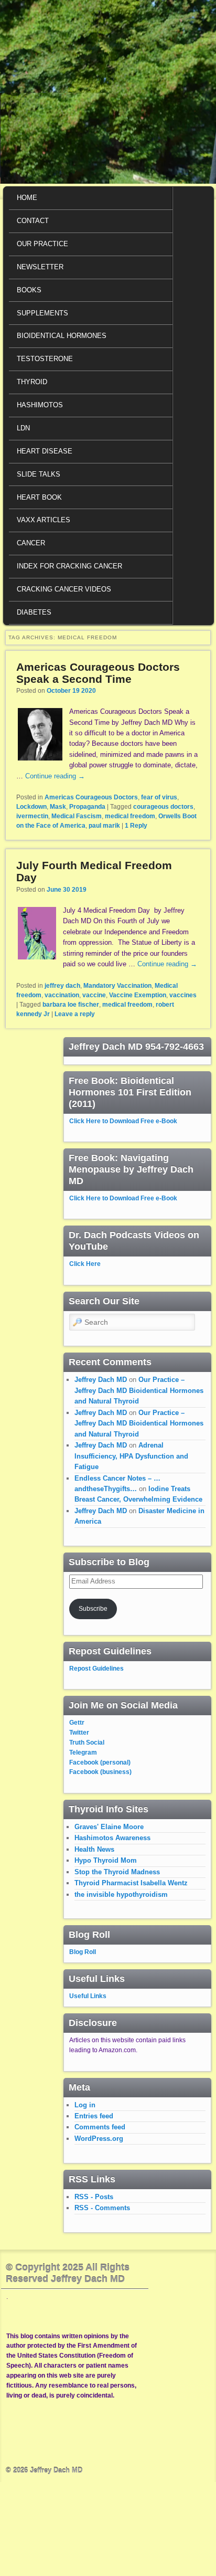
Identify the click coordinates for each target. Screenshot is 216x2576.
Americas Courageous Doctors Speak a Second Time (98, 673)
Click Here (85, 1264)
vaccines (183, 995)
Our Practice (42, 244)
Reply (136, 826)
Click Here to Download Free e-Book (123, 1121)
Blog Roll (83, 1952)
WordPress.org (99, 2139)
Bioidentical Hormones (62, 336)
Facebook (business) (100, 1772)
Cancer (31, 543)
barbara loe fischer (71, 1005)
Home (27, 198)
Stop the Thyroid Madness (117, 1872)
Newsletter (40, 267)
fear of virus (159, 797)
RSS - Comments (102, 2208)
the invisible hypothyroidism (121, 1894)
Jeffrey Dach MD (101, 1380)
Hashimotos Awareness (112, 1838)
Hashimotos (40, 405)
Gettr (77, 1723)
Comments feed (100, 2127)
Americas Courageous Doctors (91, 797)
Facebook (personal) (100, 1762)
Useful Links (88, 1996)
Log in (85, 2105)
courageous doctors (163, 807)
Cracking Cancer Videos (64, 589)
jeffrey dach (62, 986)
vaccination (62, 995)
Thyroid (32, 382)
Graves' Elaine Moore (109, 1827)
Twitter (79, 1733)
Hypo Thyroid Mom (106, 1860)
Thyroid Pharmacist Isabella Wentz (131, 1883)
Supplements (42, 313)
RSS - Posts (94, 2197)
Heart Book (39, 497)
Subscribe (93, 1609)
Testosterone (45, 359)
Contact (33, 221)
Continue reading (55, 776)
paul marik (104, 826)
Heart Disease (45, 451)
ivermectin (32, 816)
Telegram (83, 1752)
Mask (58, 807)
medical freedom (130, 816)
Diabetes (34, 612)
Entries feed (94, 2116)
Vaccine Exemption (138, 995)
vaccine (94, 995)
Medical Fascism (77, 816)
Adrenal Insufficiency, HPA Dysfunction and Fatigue (131, 1456)
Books (29, 290)
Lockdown (31, 807)
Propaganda (87, 807)
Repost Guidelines (96, 1669)
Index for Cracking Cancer (69, 566)
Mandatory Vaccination (117, 986)
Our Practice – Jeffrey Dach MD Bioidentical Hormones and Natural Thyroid (139, 1390)
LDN (23, 428)
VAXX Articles (44, 520)
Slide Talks (39, 474)
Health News (94, 1849)
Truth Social (87, 1743)
